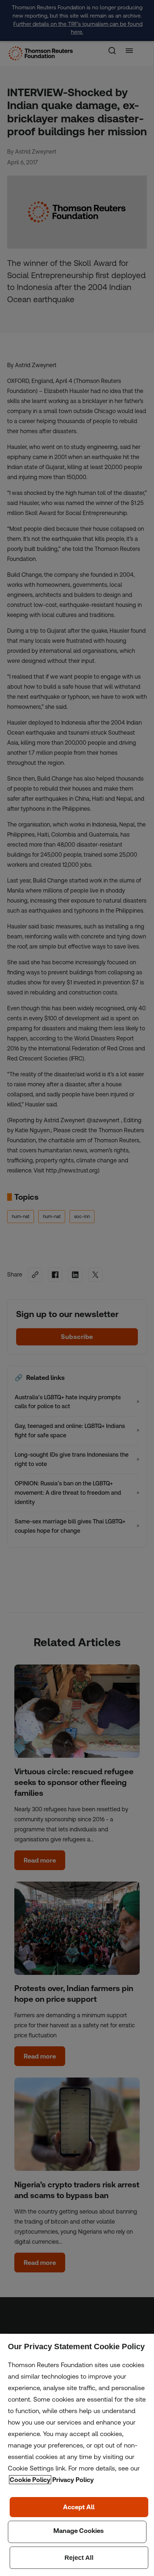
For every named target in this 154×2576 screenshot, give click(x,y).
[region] (77, 2455)
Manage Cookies (77, 2532)
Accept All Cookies (79, 2507)
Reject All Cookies (79, 2558)
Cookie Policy (30, 2480)
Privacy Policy (73, 2480)
